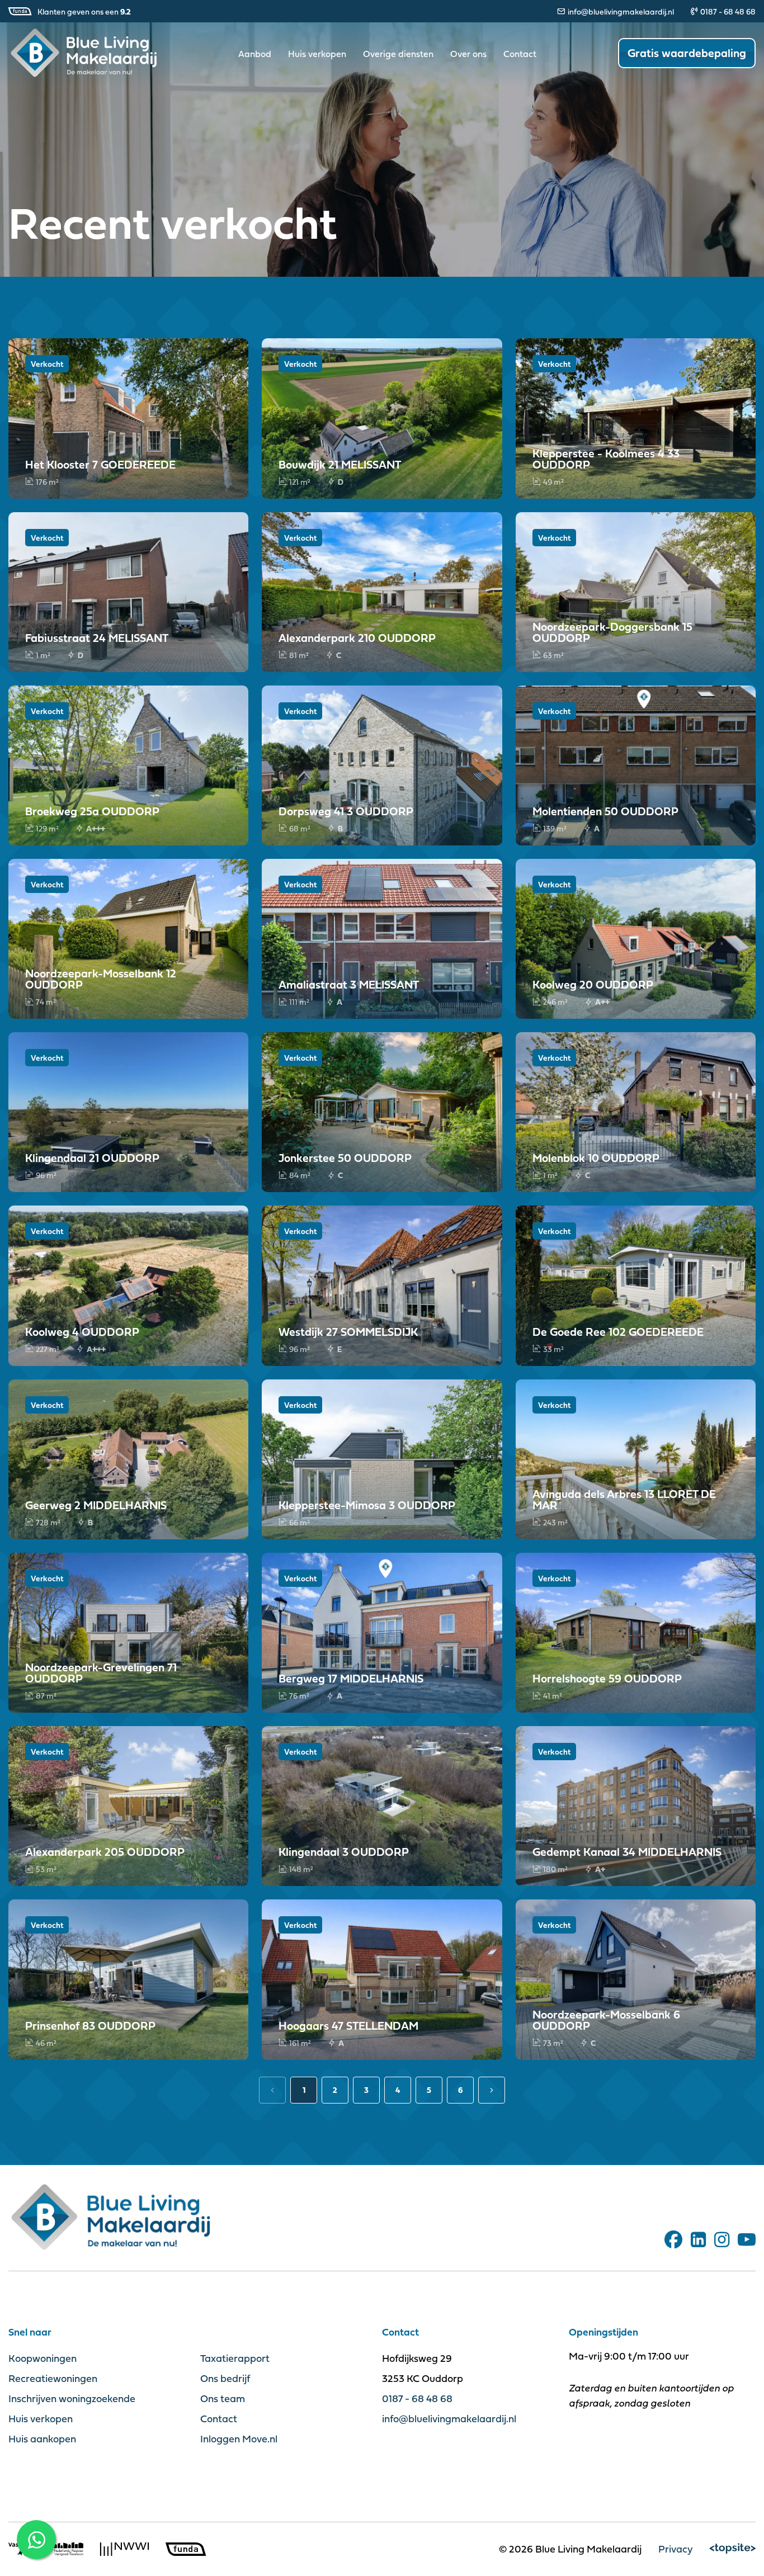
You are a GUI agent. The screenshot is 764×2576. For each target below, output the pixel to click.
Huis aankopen (42, 2439)
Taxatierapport (235, 2358)
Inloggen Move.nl (239, 2439)
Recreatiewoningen (53, 2378)
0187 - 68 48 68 (728, 11)
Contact (520, 54)
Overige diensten (398, 54)
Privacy (676, 2549)
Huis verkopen (317, 54)
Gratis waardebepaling (687, 53)
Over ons (468, 54)
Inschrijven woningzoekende (72, 2398)
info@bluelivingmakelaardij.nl (621, 11)
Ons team (223, 2398)
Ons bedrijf (225, 2378)
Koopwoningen (43, 2358)
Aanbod (255, 54)
